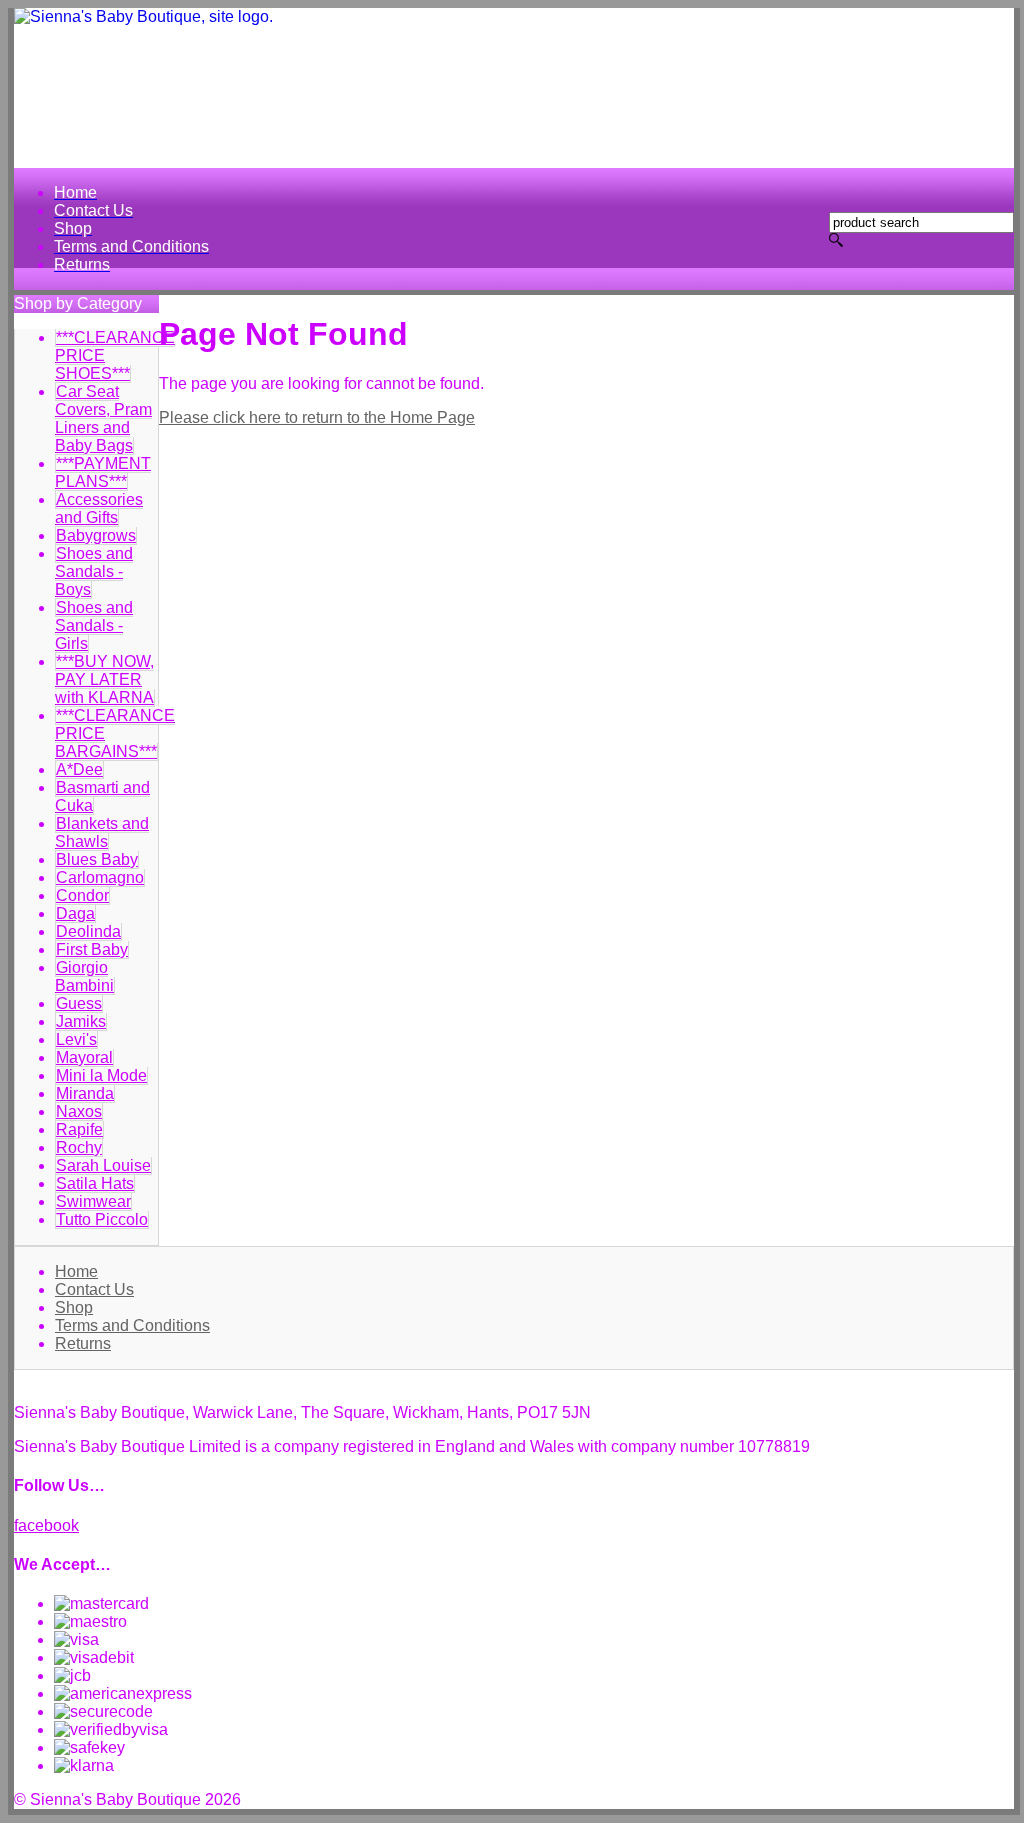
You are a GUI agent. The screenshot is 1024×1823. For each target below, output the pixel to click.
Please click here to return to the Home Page (317, 417)
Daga (75, 913)
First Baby (92, 949)
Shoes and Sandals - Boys (94, 571)
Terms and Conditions (132, 1325)
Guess (79, 1003)
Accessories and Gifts (99, 508)
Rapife (79, 1129)
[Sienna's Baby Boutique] (514, 88)
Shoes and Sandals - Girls (94, 625)
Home (76, 1271)
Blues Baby (97, 859)
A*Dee (79, 769)
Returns (83, 1343)
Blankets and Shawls (102, 832)
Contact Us (94, 1289)
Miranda (85, 1093)
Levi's (76, 1039)
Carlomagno (100, 877)
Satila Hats (95, 1183)
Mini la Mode (101, 1075)
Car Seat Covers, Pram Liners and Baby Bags (103, 418)
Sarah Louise (103, 1165)
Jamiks (81, 1021)
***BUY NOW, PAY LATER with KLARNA (104, 679)
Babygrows (96, 535)
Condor (82, 895)
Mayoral (84, 1057)
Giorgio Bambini (84, 976)
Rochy (79, 1147)
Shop (74, 1307)
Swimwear (93, 1201)
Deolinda (88, 931)
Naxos (79, 1111)
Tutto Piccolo (102, 1219)
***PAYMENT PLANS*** (103, 472)
